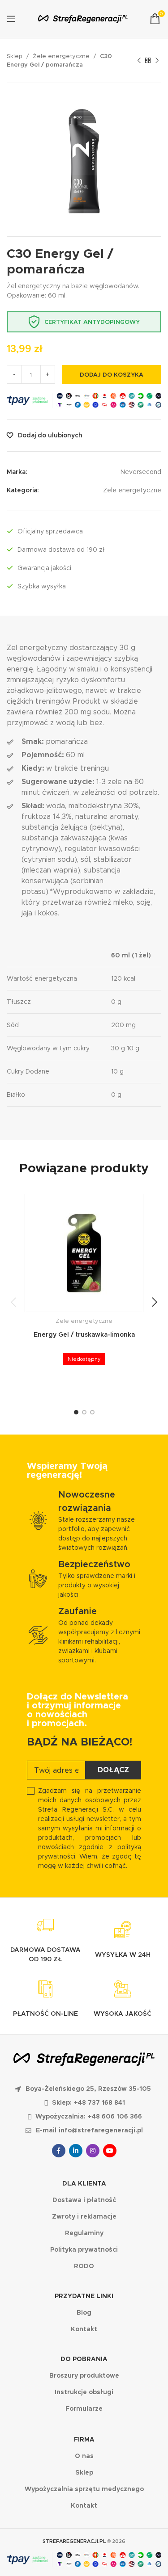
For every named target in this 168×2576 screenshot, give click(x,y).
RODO (84, 2266)
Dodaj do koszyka (112, 375)
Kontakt (84, 2329)
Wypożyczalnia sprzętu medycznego (84, 2489)
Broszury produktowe (84, 2375)
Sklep (15, 56)
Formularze (84, 2408)
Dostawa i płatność (84, 2200)
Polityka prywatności (84, 2249)
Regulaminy (84, 2233)
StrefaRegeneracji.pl (74, 2541)
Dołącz (113, 1770)
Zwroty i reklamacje (84, 2216)
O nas (84, 2456)
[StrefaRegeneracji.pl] (83, 19)
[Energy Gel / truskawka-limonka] (84, 1253)
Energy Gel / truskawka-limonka (84, 1334)
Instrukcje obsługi (84, 2392)
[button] (13, 1302)
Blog (84, 2312)
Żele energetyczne (61, 56)
